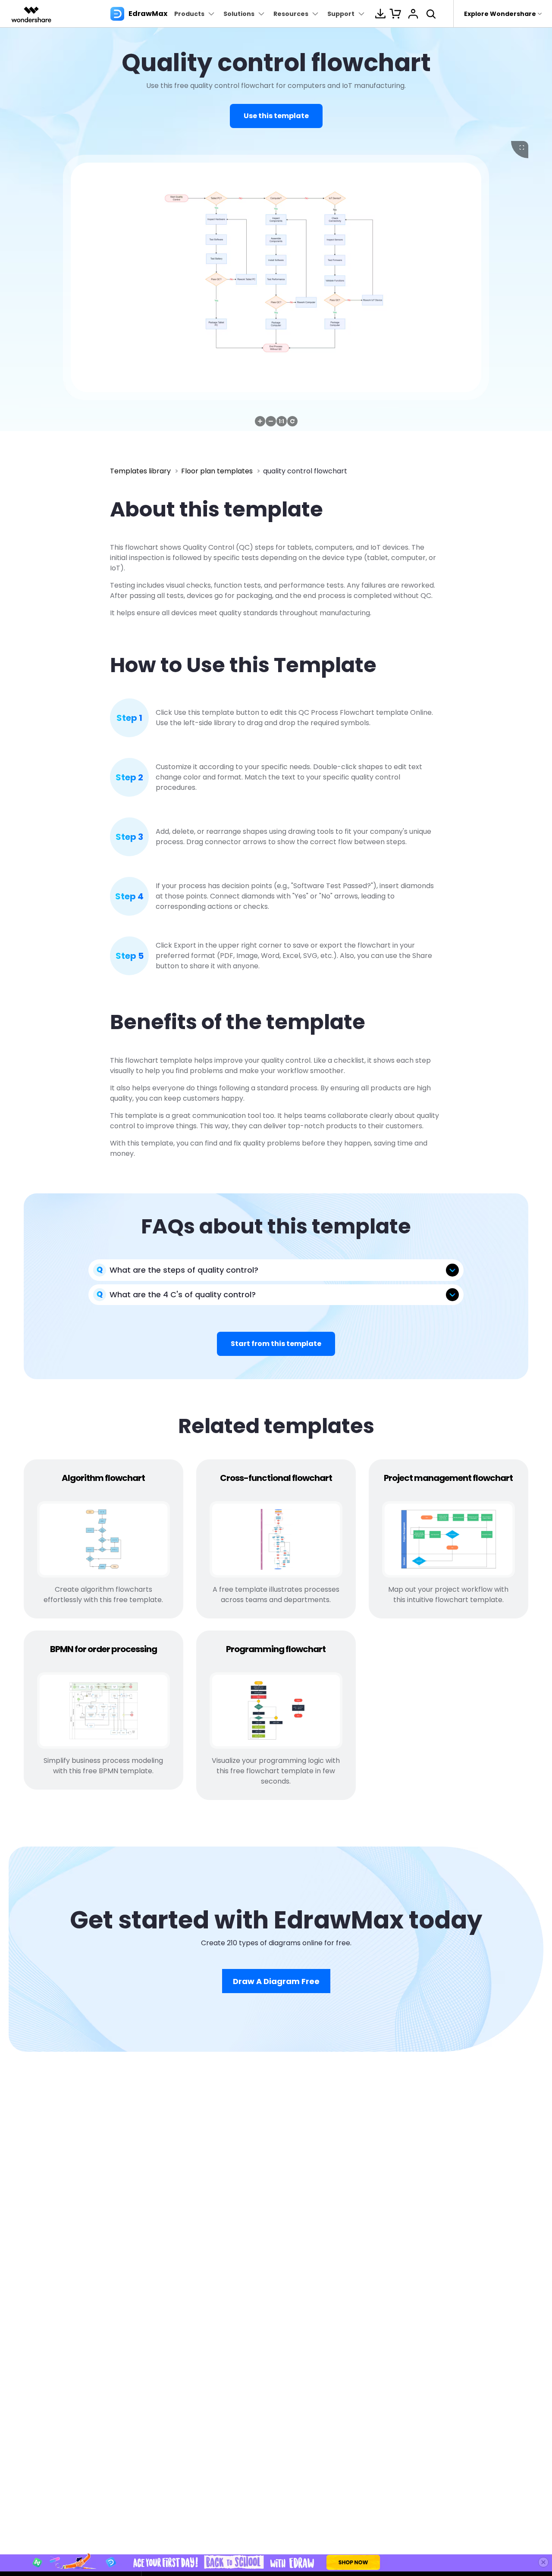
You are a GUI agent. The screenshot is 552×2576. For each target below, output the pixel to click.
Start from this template (276, 1344)
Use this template (276, 116)
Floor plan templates (217, 471)
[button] (260, 421)
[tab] (276, 1270)
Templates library (140, 471)
